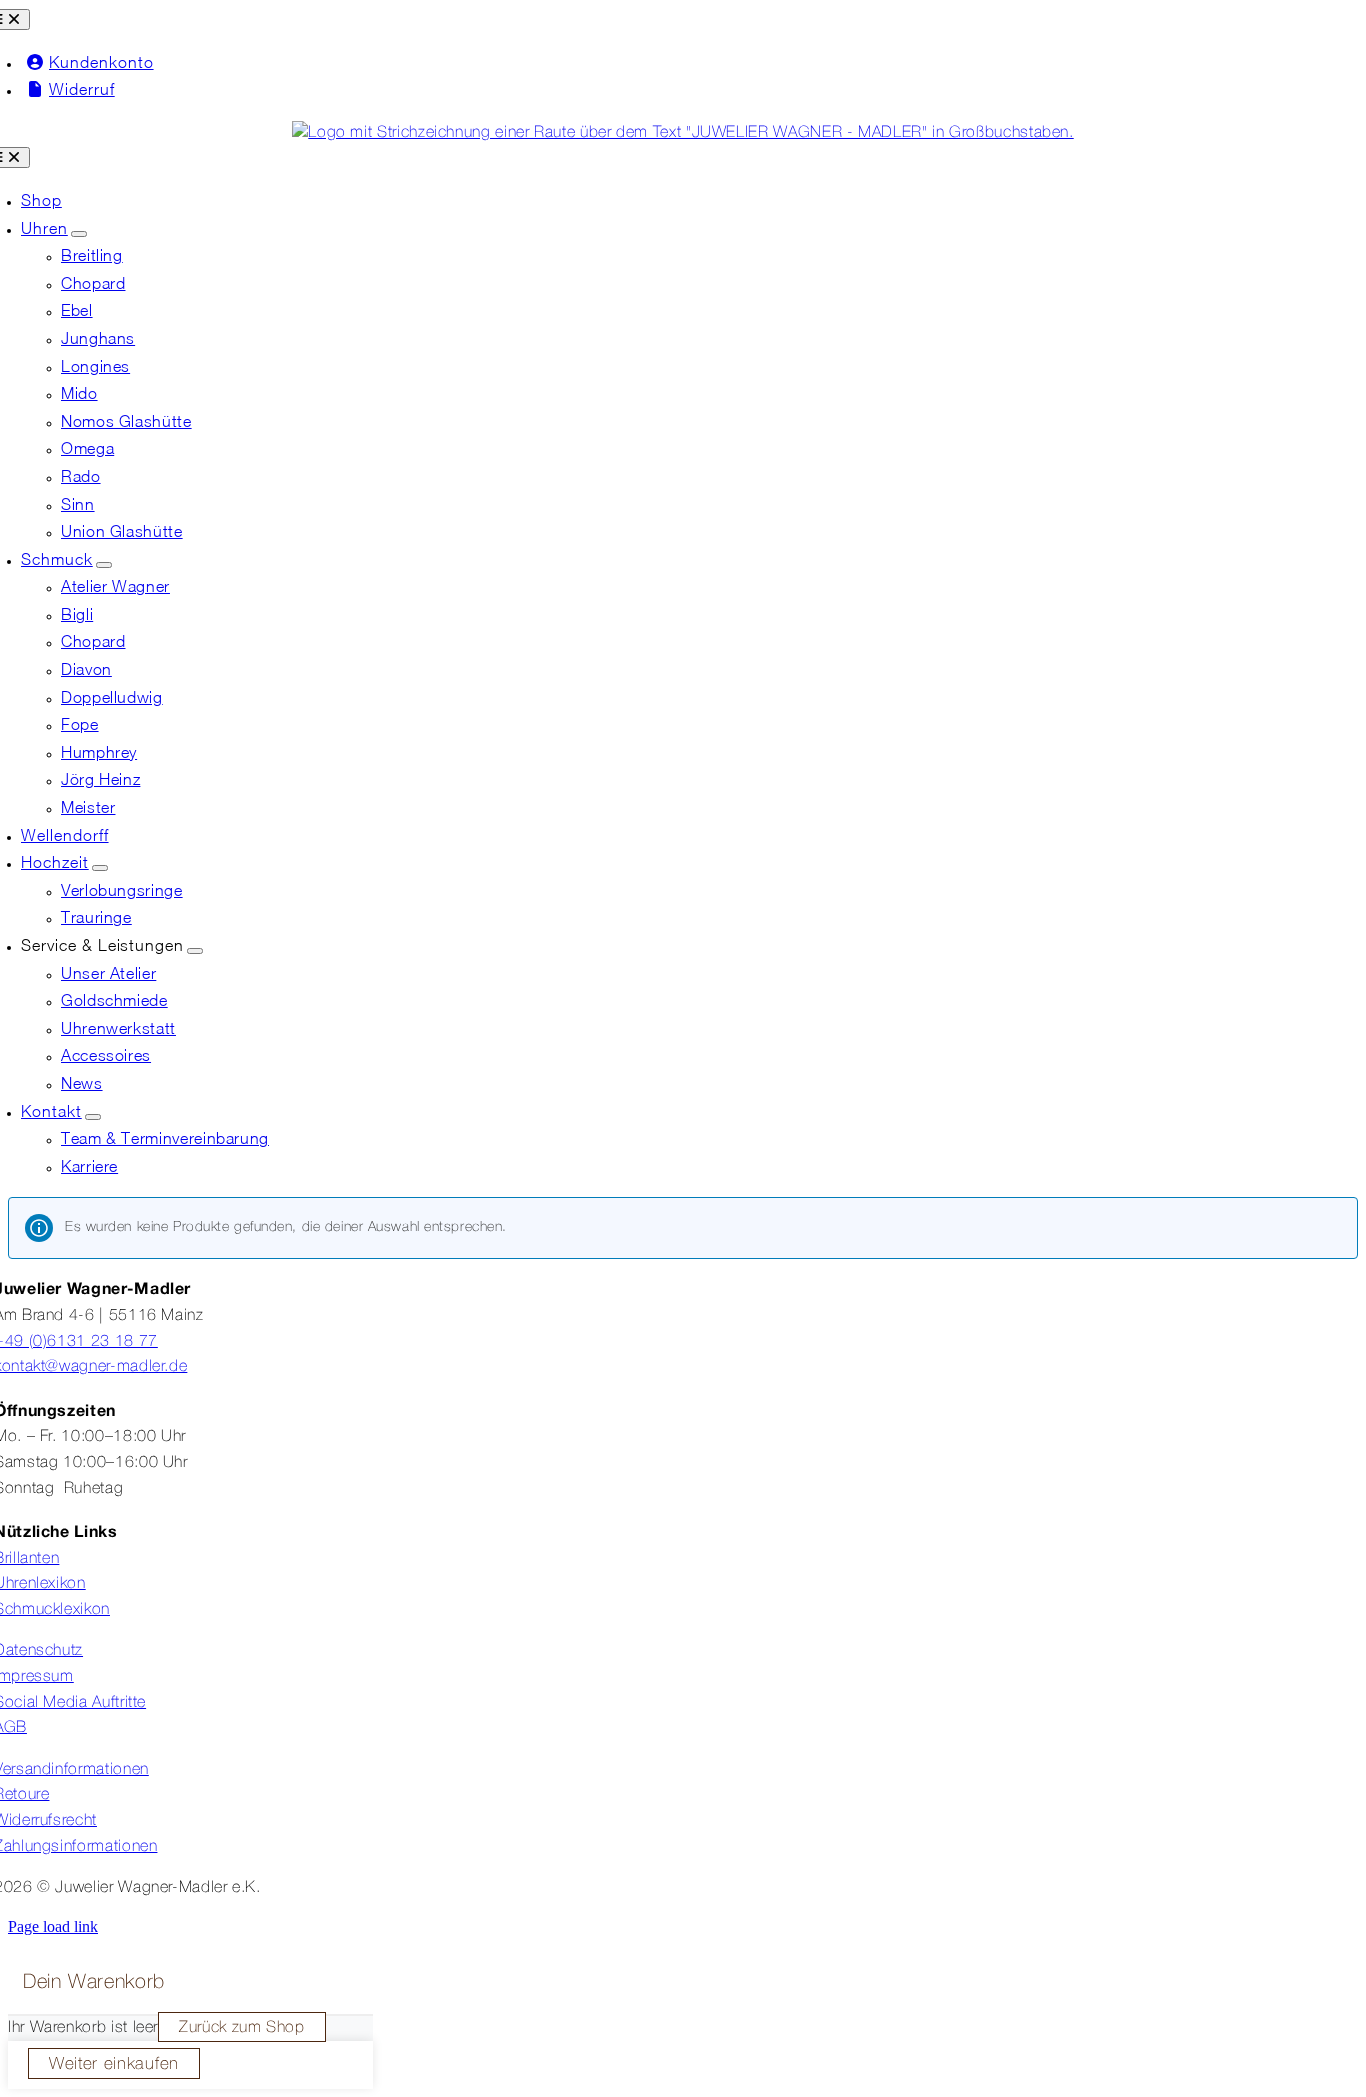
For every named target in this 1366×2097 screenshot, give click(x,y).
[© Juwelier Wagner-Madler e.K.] (682, 133)
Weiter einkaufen (114, 2064)
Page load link (53, 1926)
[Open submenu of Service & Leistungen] (195, 951)
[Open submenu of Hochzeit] (100, 868)
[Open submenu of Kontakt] (93, 1117)
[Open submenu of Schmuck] (104, 565)
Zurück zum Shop (242, 2028)
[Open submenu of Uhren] (79, 234)
